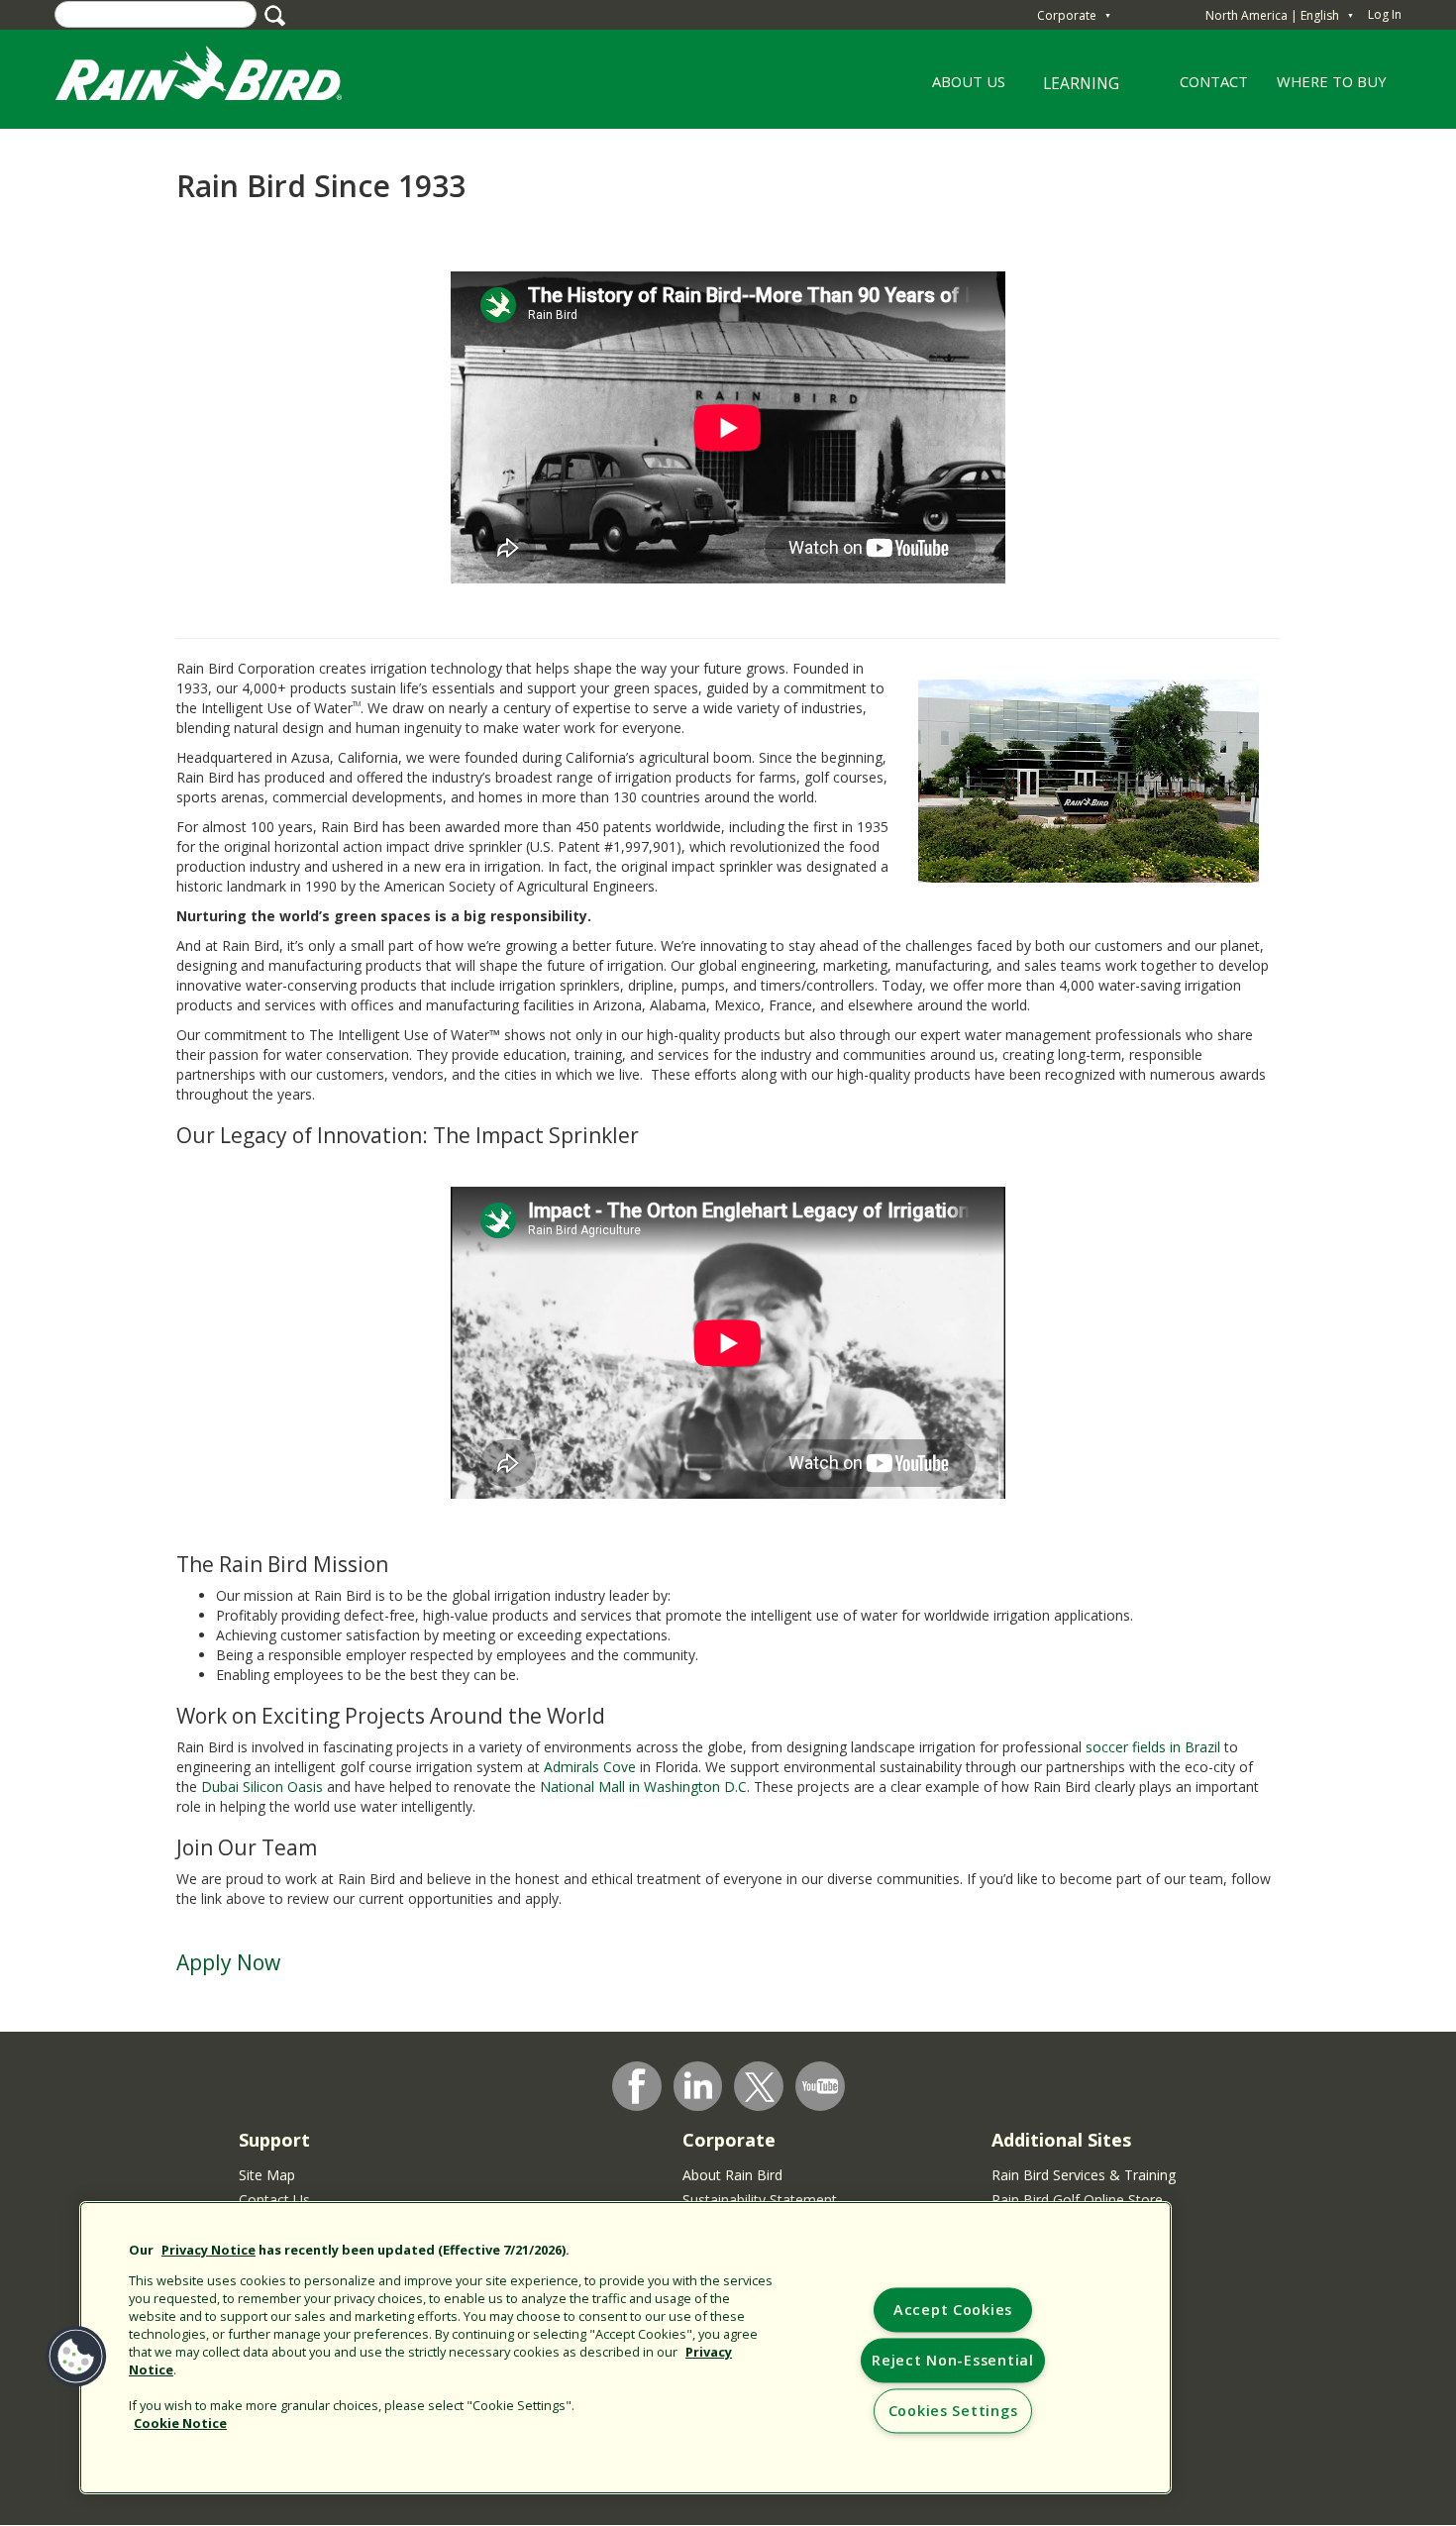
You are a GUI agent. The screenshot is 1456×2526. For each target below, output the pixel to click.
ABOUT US (961, 88)
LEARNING (1069, 91)
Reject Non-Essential (952, 2361)
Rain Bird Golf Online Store (1077, 2200)
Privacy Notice (208, 2250)
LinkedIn (698, 2085)
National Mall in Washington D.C (643, 1787)
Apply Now (228, 1962)
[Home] (218, 78)
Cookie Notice (180, 2423)
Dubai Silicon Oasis (262, 1787)
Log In (1385, 14)
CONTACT (1214, 81)
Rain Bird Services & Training (1084, 2175)
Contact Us (274, 2200)
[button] (76, 2357)
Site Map (267, 2175)
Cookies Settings (953, 2412)
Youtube (820, 2086)
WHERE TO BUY (1332, 81)
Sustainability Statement (760, 2200)
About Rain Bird (732, 2175)
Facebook (637, 2086)
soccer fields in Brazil (1153, 1747)
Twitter (760, 2087)
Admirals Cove (590, 1767)
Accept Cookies (953, 2311)
